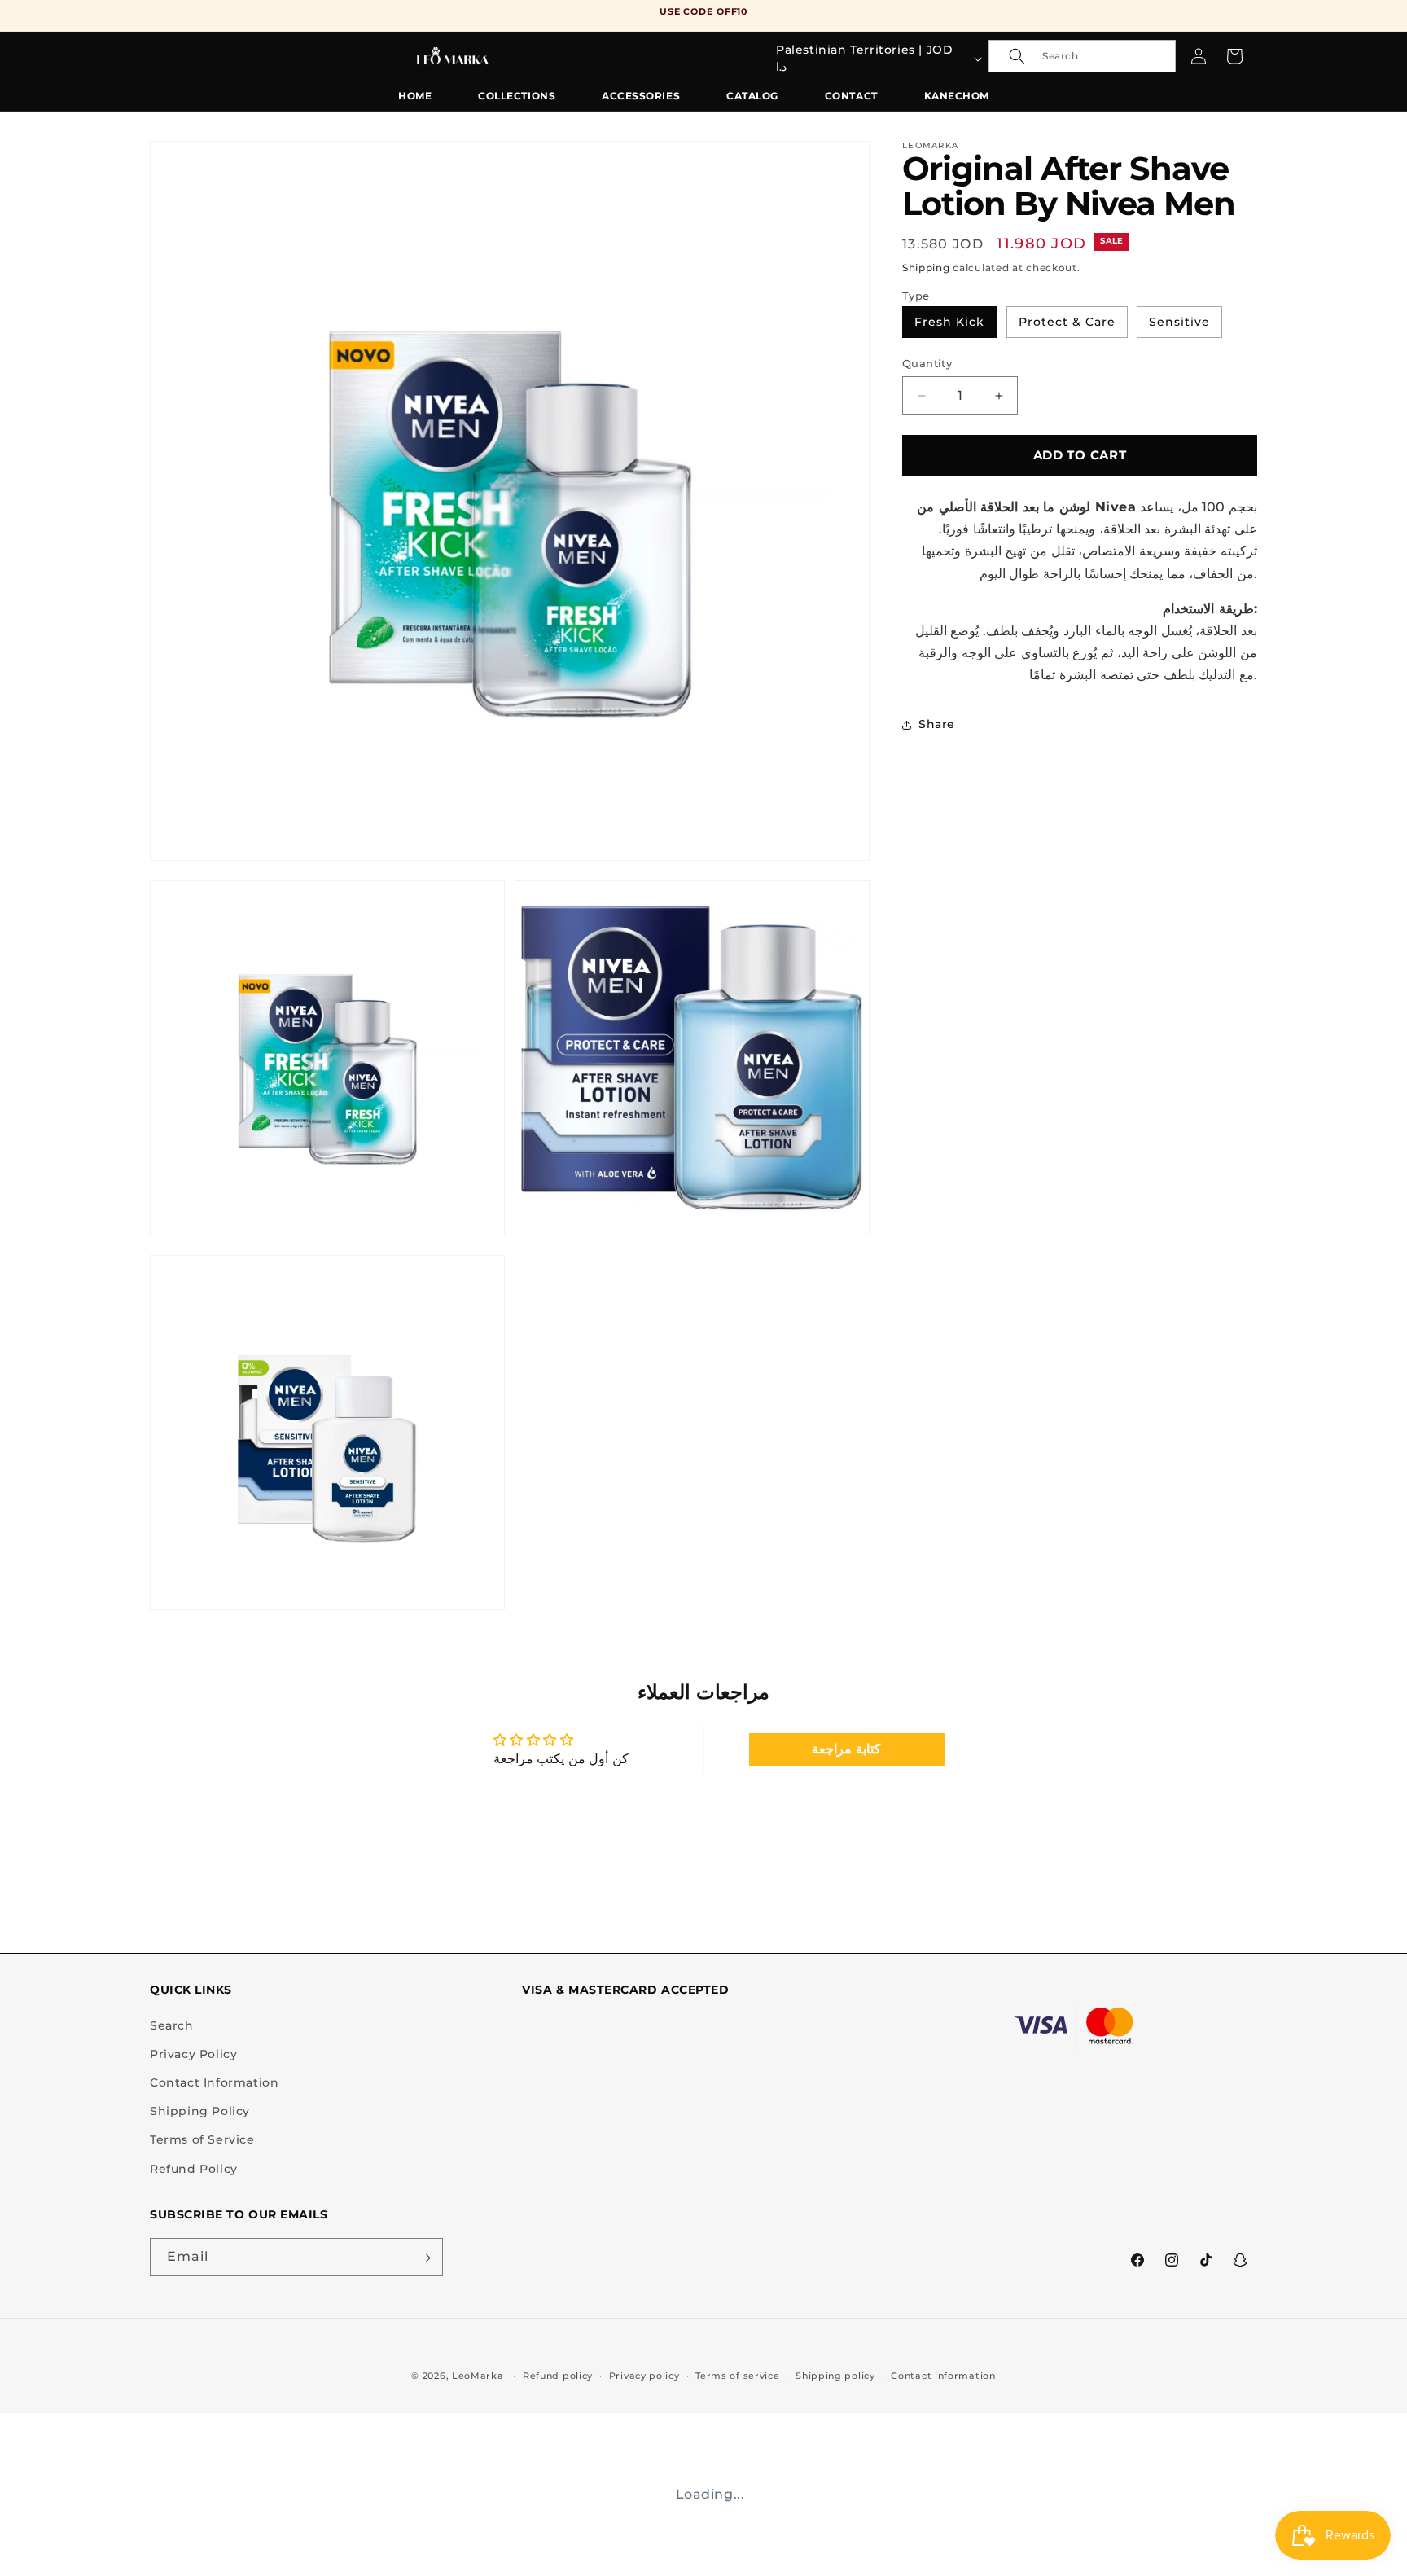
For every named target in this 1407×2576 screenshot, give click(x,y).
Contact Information (214, 2082)
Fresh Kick (949, 322)
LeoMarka (478, 2376)
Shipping (926, 268)
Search (172, 2025)
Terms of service (737, 2375)
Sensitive (1179, 322)
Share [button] (937, 724)
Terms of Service (202, 2140)
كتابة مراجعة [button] (847, 1749)
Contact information (943, 2375)
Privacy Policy (193, 2054)
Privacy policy (644, 2375)
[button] (1082, 56)
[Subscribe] (424, 2258)
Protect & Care (1067, 322)
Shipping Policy (200, 2112)
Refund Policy (194, 2169)
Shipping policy (835, 2375)
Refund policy (558, 2375)
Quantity (927, 363)
